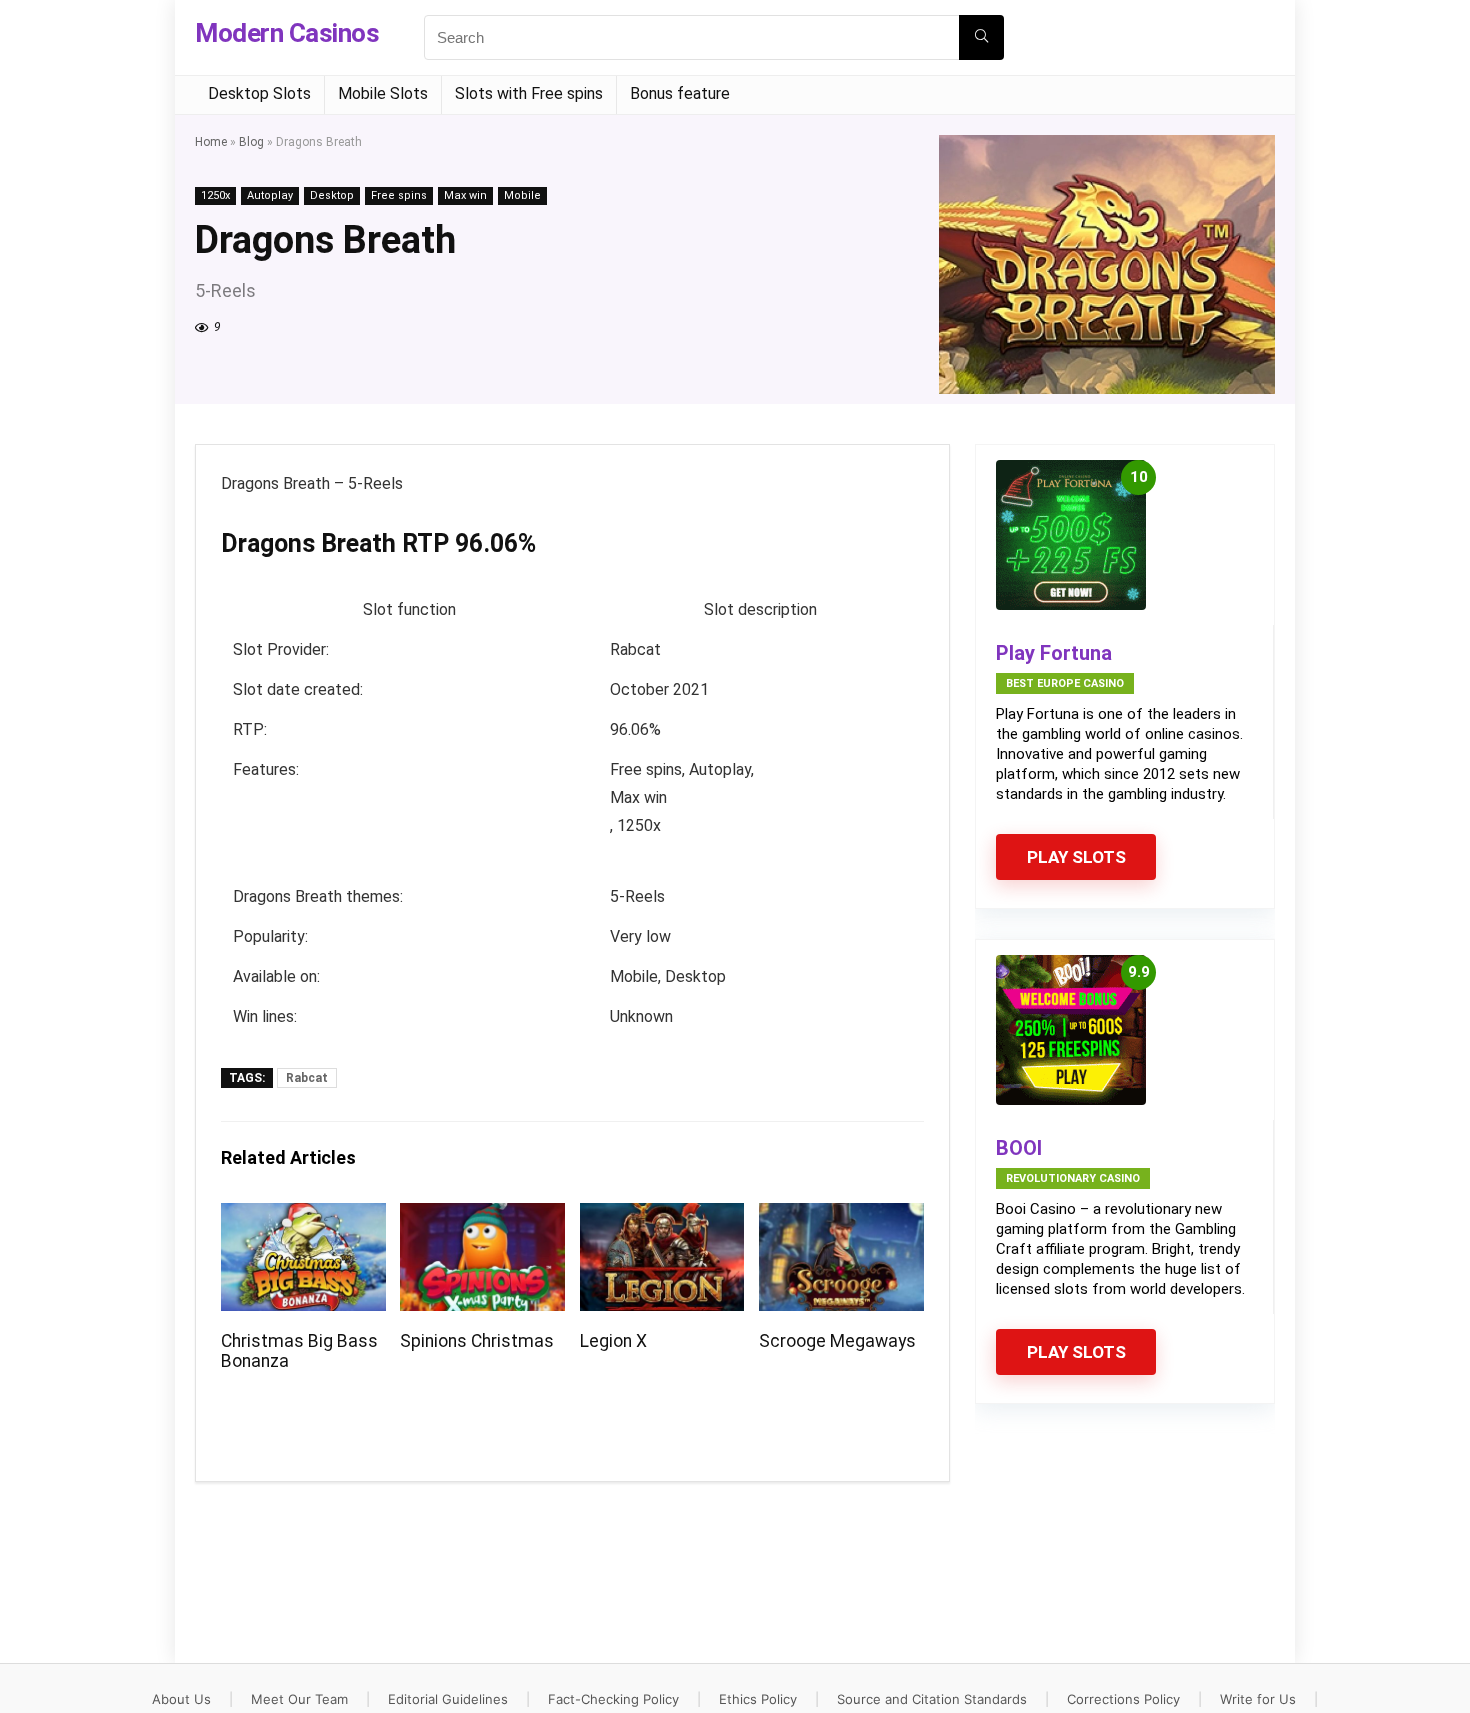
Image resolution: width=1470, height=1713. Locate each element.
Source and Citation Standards (932, 1699)
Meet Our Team (299, 1699)
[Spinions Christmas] (482, 1216)
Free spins (399, 195)
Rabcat (307, 1078)
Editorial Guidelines (448, 1699)
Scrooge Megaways (837, 1341)
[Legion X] (662, 1216)
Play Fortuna (1054, 653)
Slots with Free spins (529, 93)
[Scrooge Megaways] (841, 1216)
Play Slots (1076, 857)
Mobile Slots (383, 93)
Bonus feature (680, 93)
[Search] (981, 37)
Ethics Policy (758, 1699)
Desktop (332, 195)
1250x (215, 195)
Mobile (522, 195)
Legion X (613, 1341)
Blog (251, 142)
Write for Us (1258, 1699)
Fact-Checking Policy (613, 1699)
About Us (181, 1699)
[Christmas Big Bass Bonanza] (303, 1216)
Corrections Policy (1123, 1699)
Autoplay (270, 195)
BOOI (1019, 1148)
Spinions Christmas (477, 1341)
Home (211, 142)
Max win (465, 195)
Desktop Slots (259, 93)
